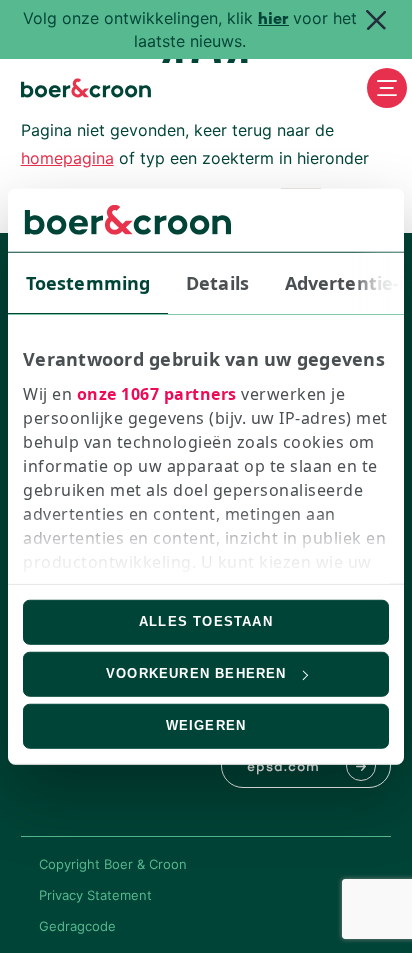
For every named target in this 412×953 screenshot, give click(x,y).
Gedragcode (77, 926)
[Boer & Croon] (86, 88)
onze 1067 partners (157, 394)
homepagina (67, 158)
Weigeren (206, 725)
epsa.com (283, 768)
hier (273, 20)
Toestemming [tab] (88, 282)
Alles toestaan (206, 621)
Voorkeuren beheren (196, 673)
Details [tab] (217, 282)
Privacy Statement (95, 895)
